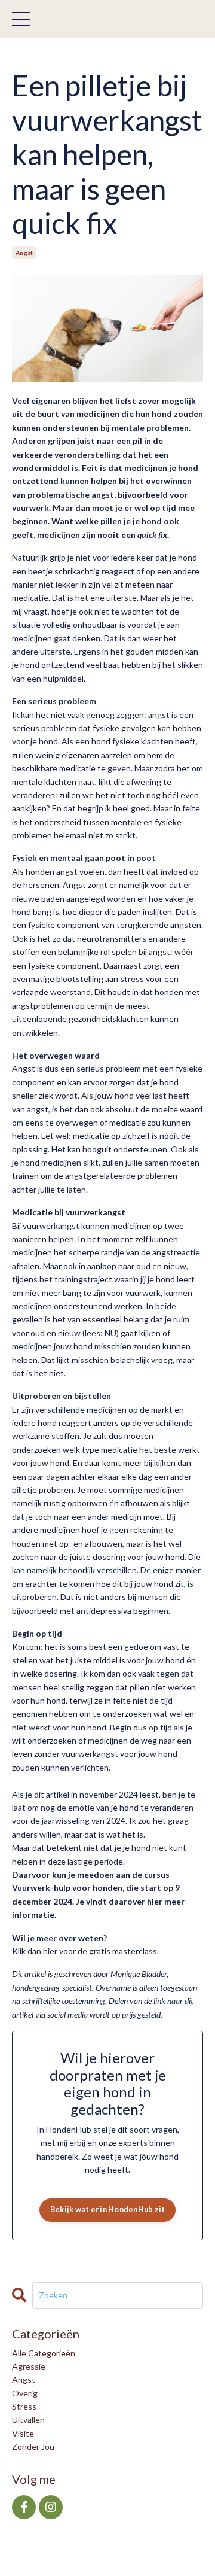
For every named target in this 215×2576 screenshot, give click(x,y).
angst (24, 253)
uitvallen (28, 2420)
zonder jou (33, 2446)
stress (24, 2406)
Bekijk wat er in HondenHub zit (108, 2209)
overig (25, 2393)
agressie (29, 2366)
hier (50, 1951)
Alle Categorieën (44, 2353)
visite (23, 2433)
